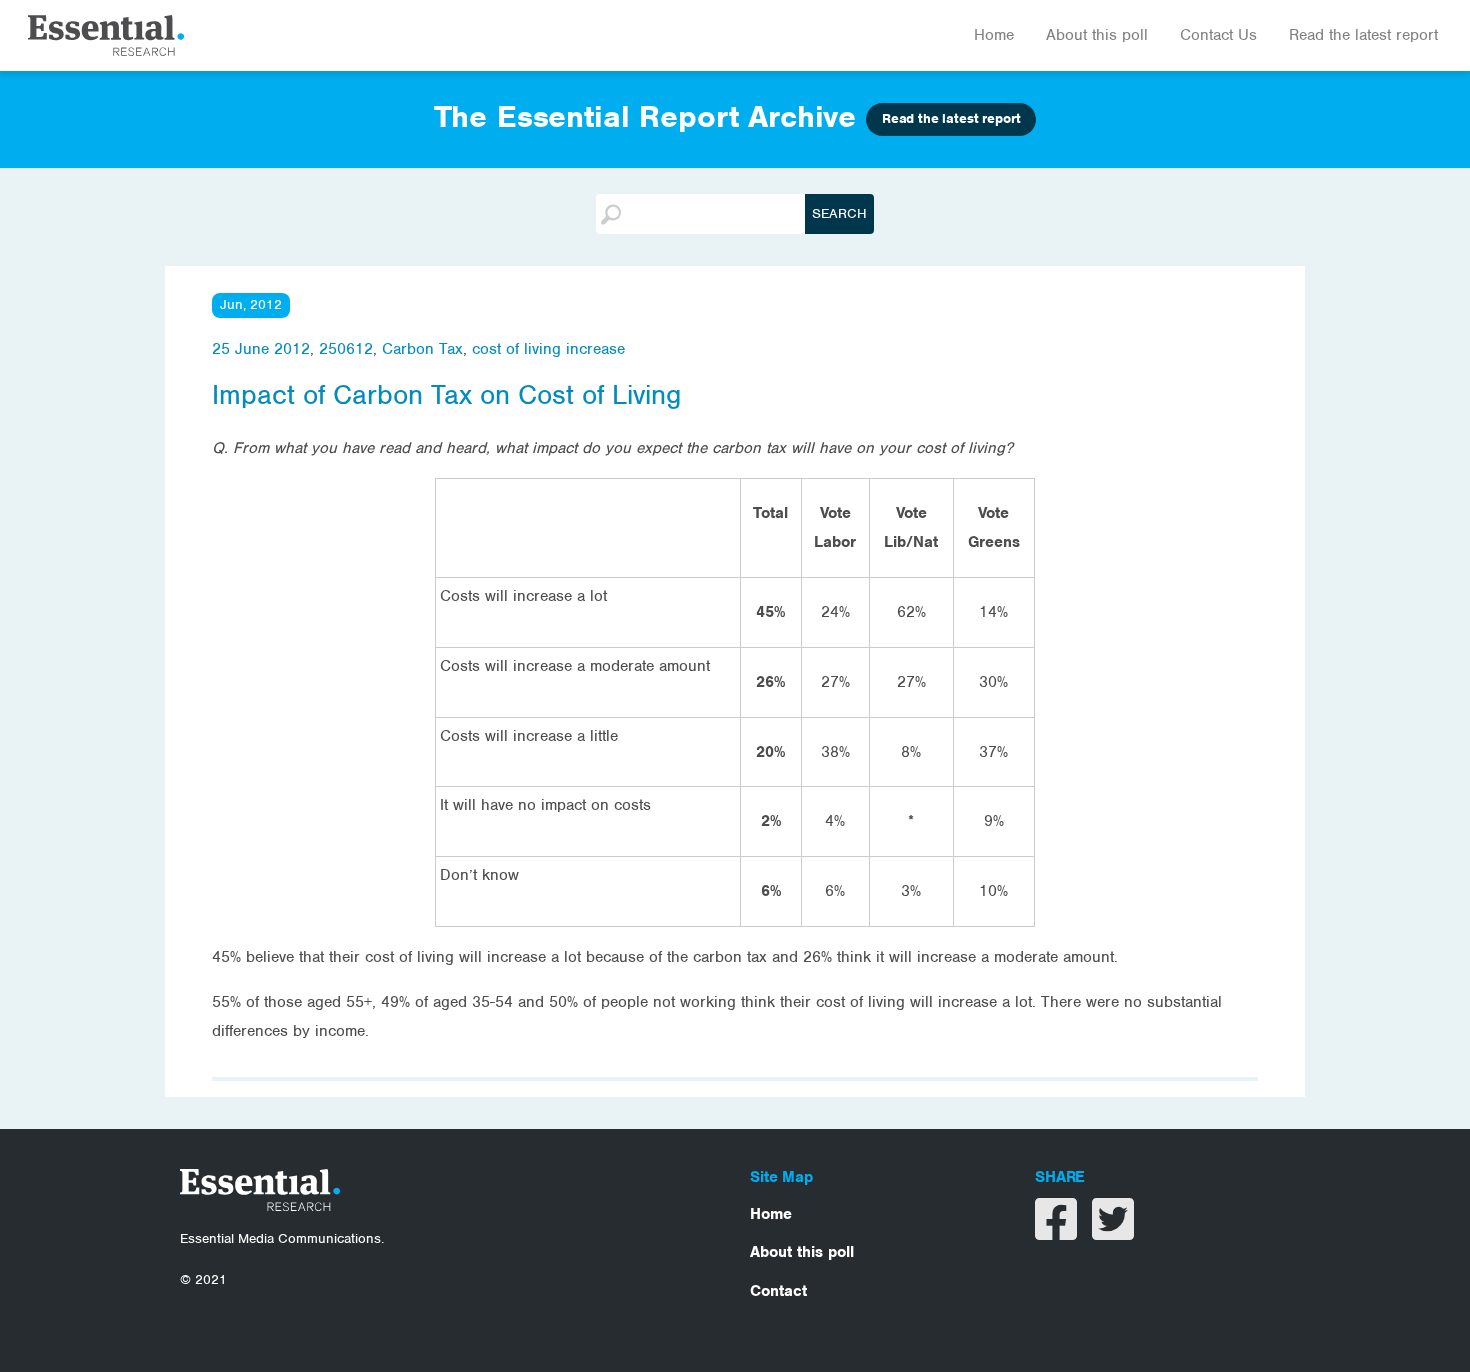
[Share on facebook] (1058, 1232)
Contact (778, 1291)
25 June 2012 (261, 349)
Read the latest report (1363, 35)
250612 (346, 349)
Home (994, 35)
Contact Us (1218, 35)
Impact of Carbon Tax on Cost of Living (446, 395)
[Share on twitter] (1113, 1232)
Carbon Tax (422, 349)
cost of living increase (548, 349)
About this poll (1097, 35)
